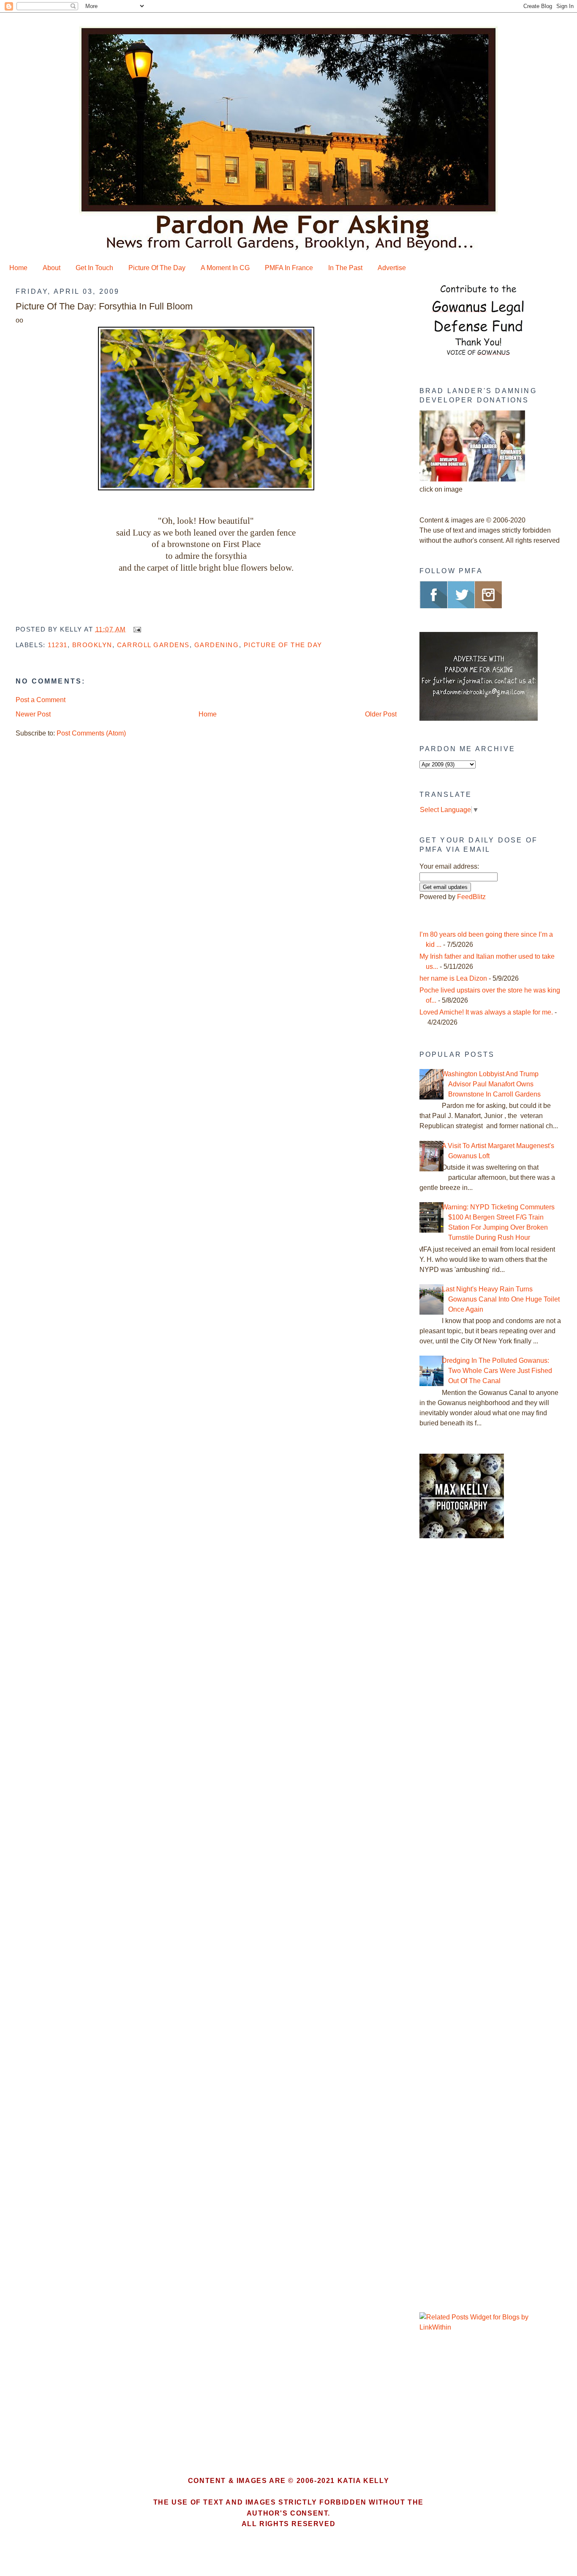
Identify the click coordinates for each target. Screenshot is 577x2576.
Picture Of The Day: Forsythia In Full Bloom (104, 306)
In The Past (345, 268)
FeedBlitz (471, 897)
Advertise (392, 268)
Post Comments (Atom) (91, 733)
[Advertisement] (472, 1689)
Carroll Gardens (153, 645)
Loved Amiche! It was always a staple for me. (486, 1012)
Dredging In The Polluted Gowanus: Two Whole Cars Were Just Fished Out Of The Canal (497, 1371)
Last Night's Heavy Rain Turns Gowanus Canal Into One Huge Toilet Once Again (501, 1299)
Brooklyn (92, 645)
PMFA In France (289, 268)
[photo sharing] (206, 488)
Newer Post (33, 714)
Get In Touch (94, 268)
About (52, 268)
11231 (58, 645)
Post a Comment (41, 700)
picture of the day (283, 645)
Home (18, 268)
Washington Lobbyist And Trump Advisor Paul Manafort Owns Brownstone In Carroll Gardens (491, 1084)
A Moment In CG (225, 268)
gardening (217, 645)
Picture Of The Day (157, 268)
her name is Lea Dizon (453, 978)
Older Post (381, 714)
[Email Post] (136, 629)
